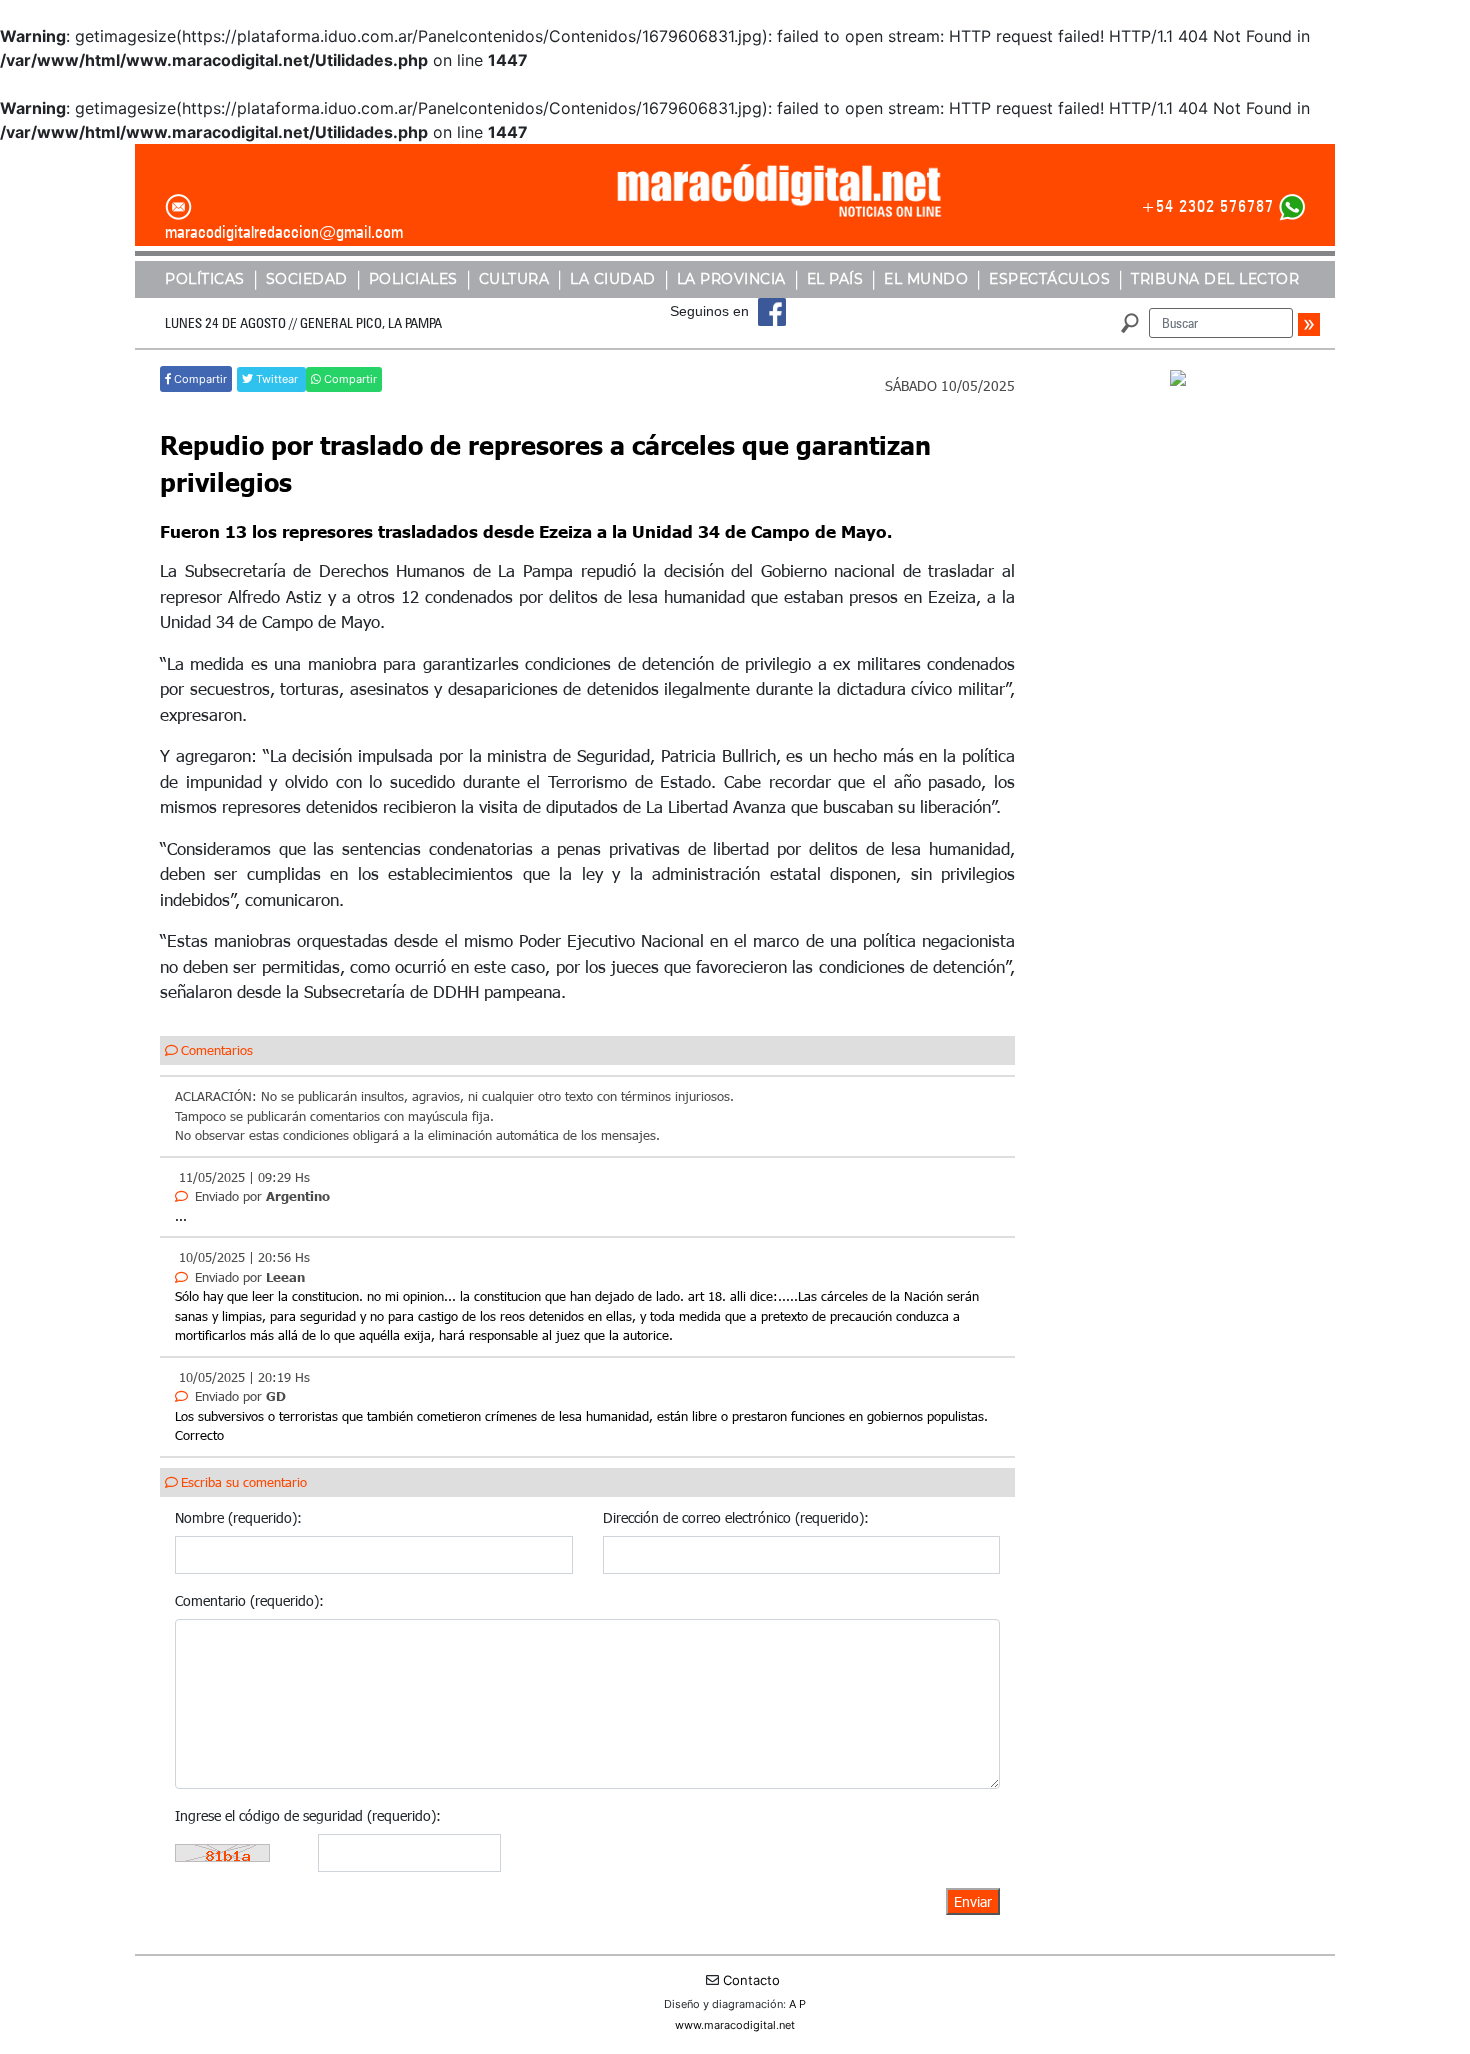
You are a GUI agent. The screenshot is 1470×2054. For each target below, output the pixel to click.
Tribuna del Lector (1215, 279)
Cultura (514, 279)
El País (835, 279)
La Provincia (731, 279)
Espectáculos (1049, 279)
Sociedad (307, 279)
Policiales (413, 279)
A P (797, 2004)
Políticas (205, 279)
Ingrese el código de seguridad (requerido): (308, 1815)
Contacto (751, 1980)
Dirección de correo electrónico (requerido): (736, 1517)
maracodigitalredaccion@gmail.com (284, 232)
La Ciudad (613, 279)
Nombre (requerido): (238, 1517)
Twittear (277, 379)
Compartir (199, 379)
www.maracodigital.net (735, 2025)
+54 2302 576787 (1207, 206)
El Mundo (926, 279)
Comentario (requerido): (249, 1600)
